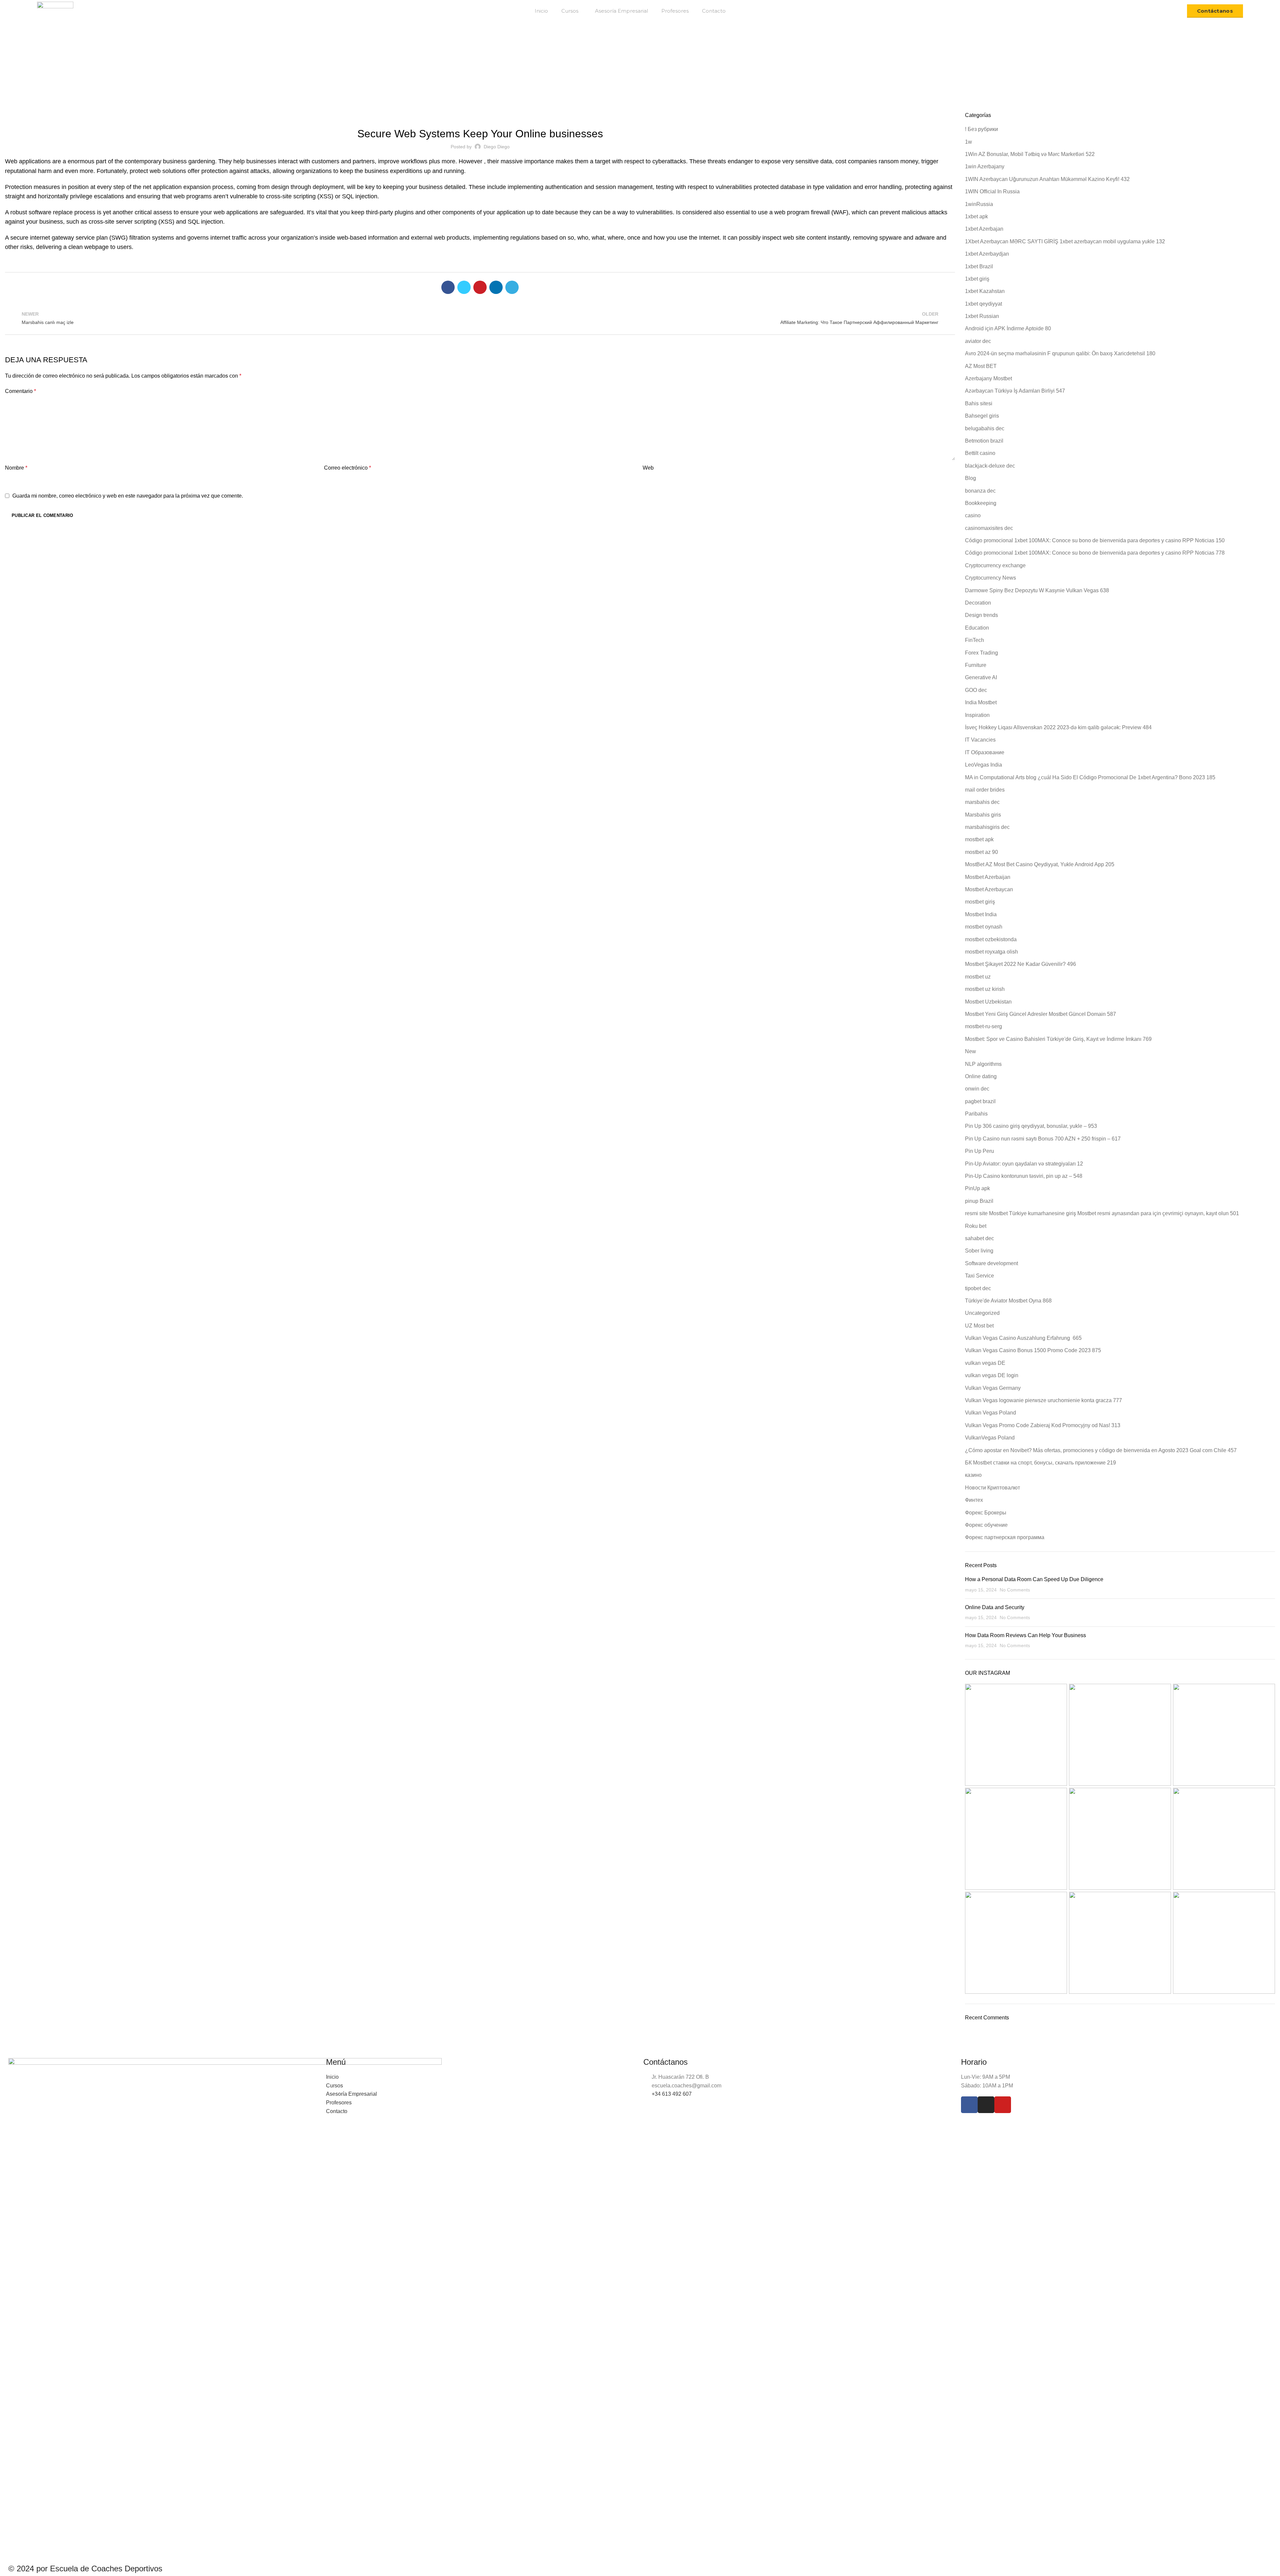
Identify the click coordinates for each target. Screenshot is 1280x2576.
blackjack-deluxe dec (990, 466)
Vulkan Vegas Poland (990, 1413)
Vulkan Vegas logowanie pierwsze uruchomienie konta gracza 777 (1043, 1400)
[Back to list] (480, 318)
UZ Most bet (979, 1326)
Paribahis (976, 1114)
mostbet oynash (984, 927)
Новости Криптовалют (992, 1488)
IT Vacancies (980, 740)
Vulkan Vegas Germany (993, 1388)
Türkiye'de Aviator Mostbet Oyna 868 (1008, 1301)
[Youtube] (1003, 2105)
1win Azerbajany (985, 166)
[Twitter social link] (464, 287)
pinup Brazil (979, 1201)
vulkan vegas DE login (992, 1375)
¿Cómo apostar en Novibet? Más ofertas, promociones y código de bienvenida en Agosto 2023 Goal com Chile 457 (1101, 1450)
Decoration (978, 603)
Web (648, 468)
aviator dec (978, 341)
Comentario (20, 391)
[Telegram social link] (512, 287)
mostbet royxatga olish (991, 952)
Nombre (16, 468)
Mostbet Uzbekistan (988, 1002)
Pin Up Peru (979, 1151)
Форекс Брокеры (986, 1513)
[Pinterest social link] (480, 287)
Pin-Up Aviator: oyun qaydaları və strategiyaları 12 (1024, 1164)
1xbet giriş (977, 279)
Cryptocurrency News (990, 578)
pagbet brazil (980, 1101)
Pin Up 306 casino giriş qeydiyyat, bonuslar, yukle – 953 (1031, 1126)
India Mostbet (981, 702)
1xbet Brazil (979, 266)
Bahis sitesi (979, 403)
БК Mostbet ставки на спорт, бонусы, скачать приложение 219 (1040, 1463)
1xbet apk (976, 216)
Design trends (981, 615)
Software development (991, 1263)
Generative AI (981, 677)
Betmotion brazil (984, 441)
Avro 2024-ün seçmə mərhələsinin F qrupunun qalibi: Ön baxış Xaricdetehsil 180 (1060, 353)
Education (977, 628)
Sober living (979, 1251)
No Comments (1015, 1590)
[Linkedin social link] (496, 287)
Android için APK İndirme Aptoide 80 (1008, 328)
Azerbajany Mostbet (988, 378)
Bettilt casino (980, 453)
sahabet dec (979, 1238)
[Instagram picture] (1016, 1735)
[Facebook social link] (448, 287)
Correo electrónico (347, 468)
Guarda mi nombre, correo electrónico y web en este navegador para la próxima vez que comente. (128, 496)
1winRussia (979, 204)
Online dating (981, 1076)
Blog (595, 76)
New (970, 1051)
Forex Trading (981, 653)
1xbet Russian (982, 316)
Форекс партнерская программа (1005, 1537)
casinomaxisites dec (989, 528)
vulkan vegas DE (985, 1363)
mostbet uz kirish (985, 989)
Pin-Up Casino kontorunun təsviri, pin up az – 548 (1024, 1176)
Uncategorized (480, 116)
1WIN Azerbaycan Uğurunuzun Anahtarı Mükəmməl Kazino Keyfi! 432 (1047, 179)
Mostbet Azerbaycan (989, 889)
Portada (576, 76)
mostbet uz (978, 977)
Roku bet (976, 1226)
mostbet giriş (980, 902)
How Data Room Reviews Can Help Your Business (1025, 1635)
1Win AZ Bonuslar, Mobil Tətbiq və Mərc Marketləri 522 (1030, 154)
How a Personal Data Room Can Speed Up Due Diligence (1034, 1579)
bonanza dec (980, 491)
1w (968, 142)
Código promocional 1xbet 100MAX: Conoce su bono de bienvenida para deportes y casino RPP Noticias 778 (1095, 553)
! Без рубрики (981, 129)
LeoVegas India (983, 765)
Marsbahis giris (983, 815)
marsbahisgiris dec (987, 827)
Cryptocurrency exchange (995, 565)
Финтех (974, 1500)
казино (973, 1475)
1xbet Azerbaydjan (987, 254)
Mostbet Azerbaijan (988, 877)
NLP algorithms (983, 1064)
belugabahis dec (985, 428)
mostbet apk (979, 839)
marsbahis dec (982, 802)
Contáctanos (1215, 11)
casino (973, 515)
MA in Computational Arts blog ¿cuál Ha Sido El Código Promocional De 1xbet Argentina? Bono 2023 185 (1090, 777)
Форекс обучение (986, 1525)
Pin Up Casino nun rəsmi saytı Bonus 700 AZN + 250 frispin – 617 (1043, 1139)
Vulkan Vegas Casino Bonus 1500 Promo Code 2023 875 (1033, 1350)
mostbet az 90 (981, 852)
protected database (779, 187)
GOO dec (976, 690)
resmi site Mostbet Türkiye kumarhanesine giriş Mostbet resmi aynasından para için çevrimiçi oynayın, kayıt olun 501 (1102, 1213)
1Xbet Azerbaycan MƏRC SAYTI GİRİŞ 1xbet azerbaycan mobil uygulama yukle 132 (1065, 241)
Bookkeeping (981, 503)
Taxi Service (979, 1276)
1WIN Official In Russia (992, 191)
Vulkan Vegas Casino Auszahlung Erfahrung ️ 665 (1023, 1338)
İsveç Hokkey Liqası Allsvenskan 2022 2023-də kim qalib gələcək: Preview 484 (1058, 727)
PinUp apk (977, 1188)
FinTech (974, 640)
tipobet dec (978, 1288)
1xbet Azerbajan (984, 229)
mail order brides (985, 790)
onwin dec (977, 1089)
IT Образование (985, 752)
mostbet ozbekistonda (991, 939)
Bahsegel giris (982, 416)
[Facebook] (969, 2105)
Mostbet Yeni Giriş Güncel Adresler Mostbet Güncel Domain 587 (1040, 1014)
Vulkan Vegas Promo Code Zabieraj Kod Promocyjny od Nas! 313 (1043, 1425)
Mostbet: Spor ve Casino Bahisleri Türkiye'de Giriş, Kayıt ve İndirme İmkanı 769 (1058, 1039)
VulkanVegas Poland (990, 1438)
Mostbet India (981, 914)
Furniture (976, 665)
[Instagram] (986, 2105)
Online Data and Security (995, 1607)
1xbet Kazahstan (985, 291)
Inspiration (977, 715)
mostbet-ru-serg (983, 1026)
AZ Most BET (981, 366)
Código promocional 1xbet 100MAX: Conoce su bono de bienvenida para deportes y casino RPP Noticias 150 (1095, 540)
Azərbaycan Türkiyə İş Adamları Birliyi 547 (1015, 391)
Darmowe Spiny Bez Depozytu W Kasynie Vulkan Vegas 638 (1037, 590)
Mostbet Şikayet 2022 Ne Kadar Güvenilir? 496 (1020, 964)
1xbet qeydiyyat (983, 304)
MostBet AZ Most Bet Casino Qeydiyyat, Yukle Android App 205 (1040, 864)
